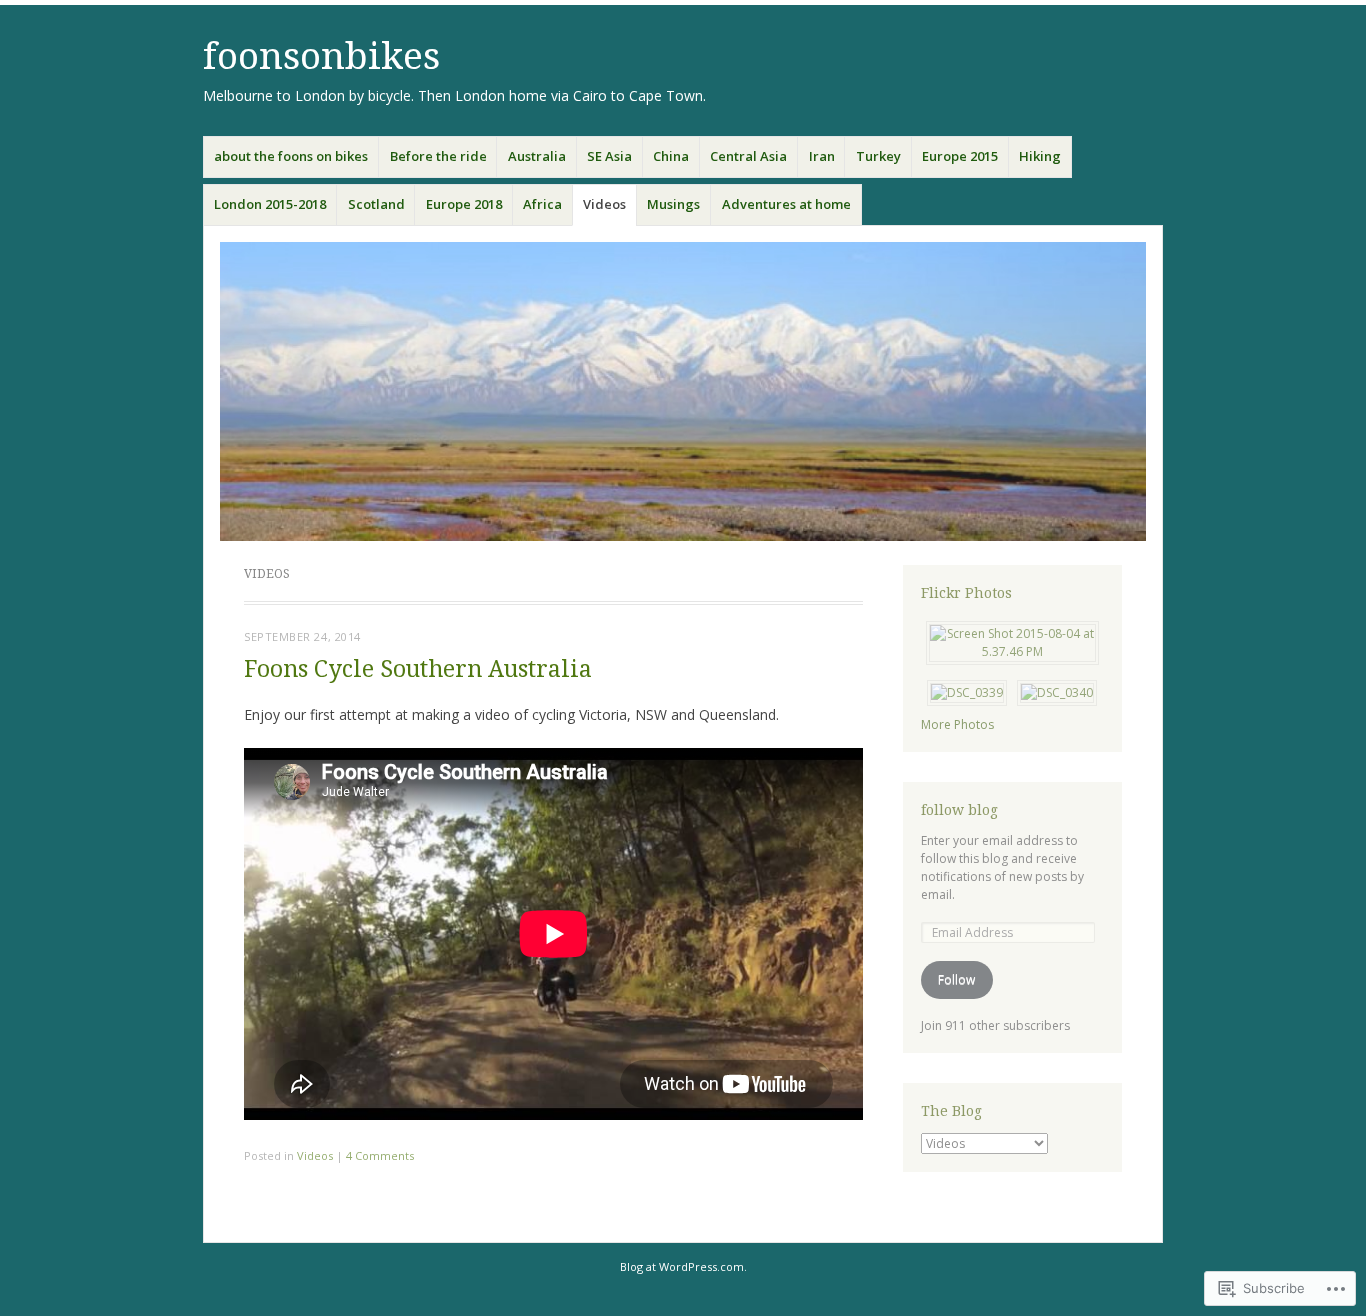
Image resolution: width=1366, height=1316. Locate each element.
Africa (542, 204)
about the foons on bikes (291, 156)
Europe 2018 (464, 204)
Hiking (1040, 156)
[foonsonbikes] (683, 391)
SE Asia (609, 156)
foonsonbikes (321, 56)
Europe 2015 (960, 156)
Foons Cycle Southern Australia (418, 669)
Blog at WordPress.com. (683, 1266)
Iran (822, 156)
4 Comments (380, 1155)
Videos (604, 204)
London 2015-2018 (270, 204)
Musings (673, 204)
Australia (537, 156)
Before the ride (438, 156)
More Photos (957, 724)
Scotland (376, 204)
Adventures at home (786, 204)
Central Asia (748, 156)
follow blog (959, 810)
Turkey (878, 156)
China (671, 156)
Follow (956, 979)
